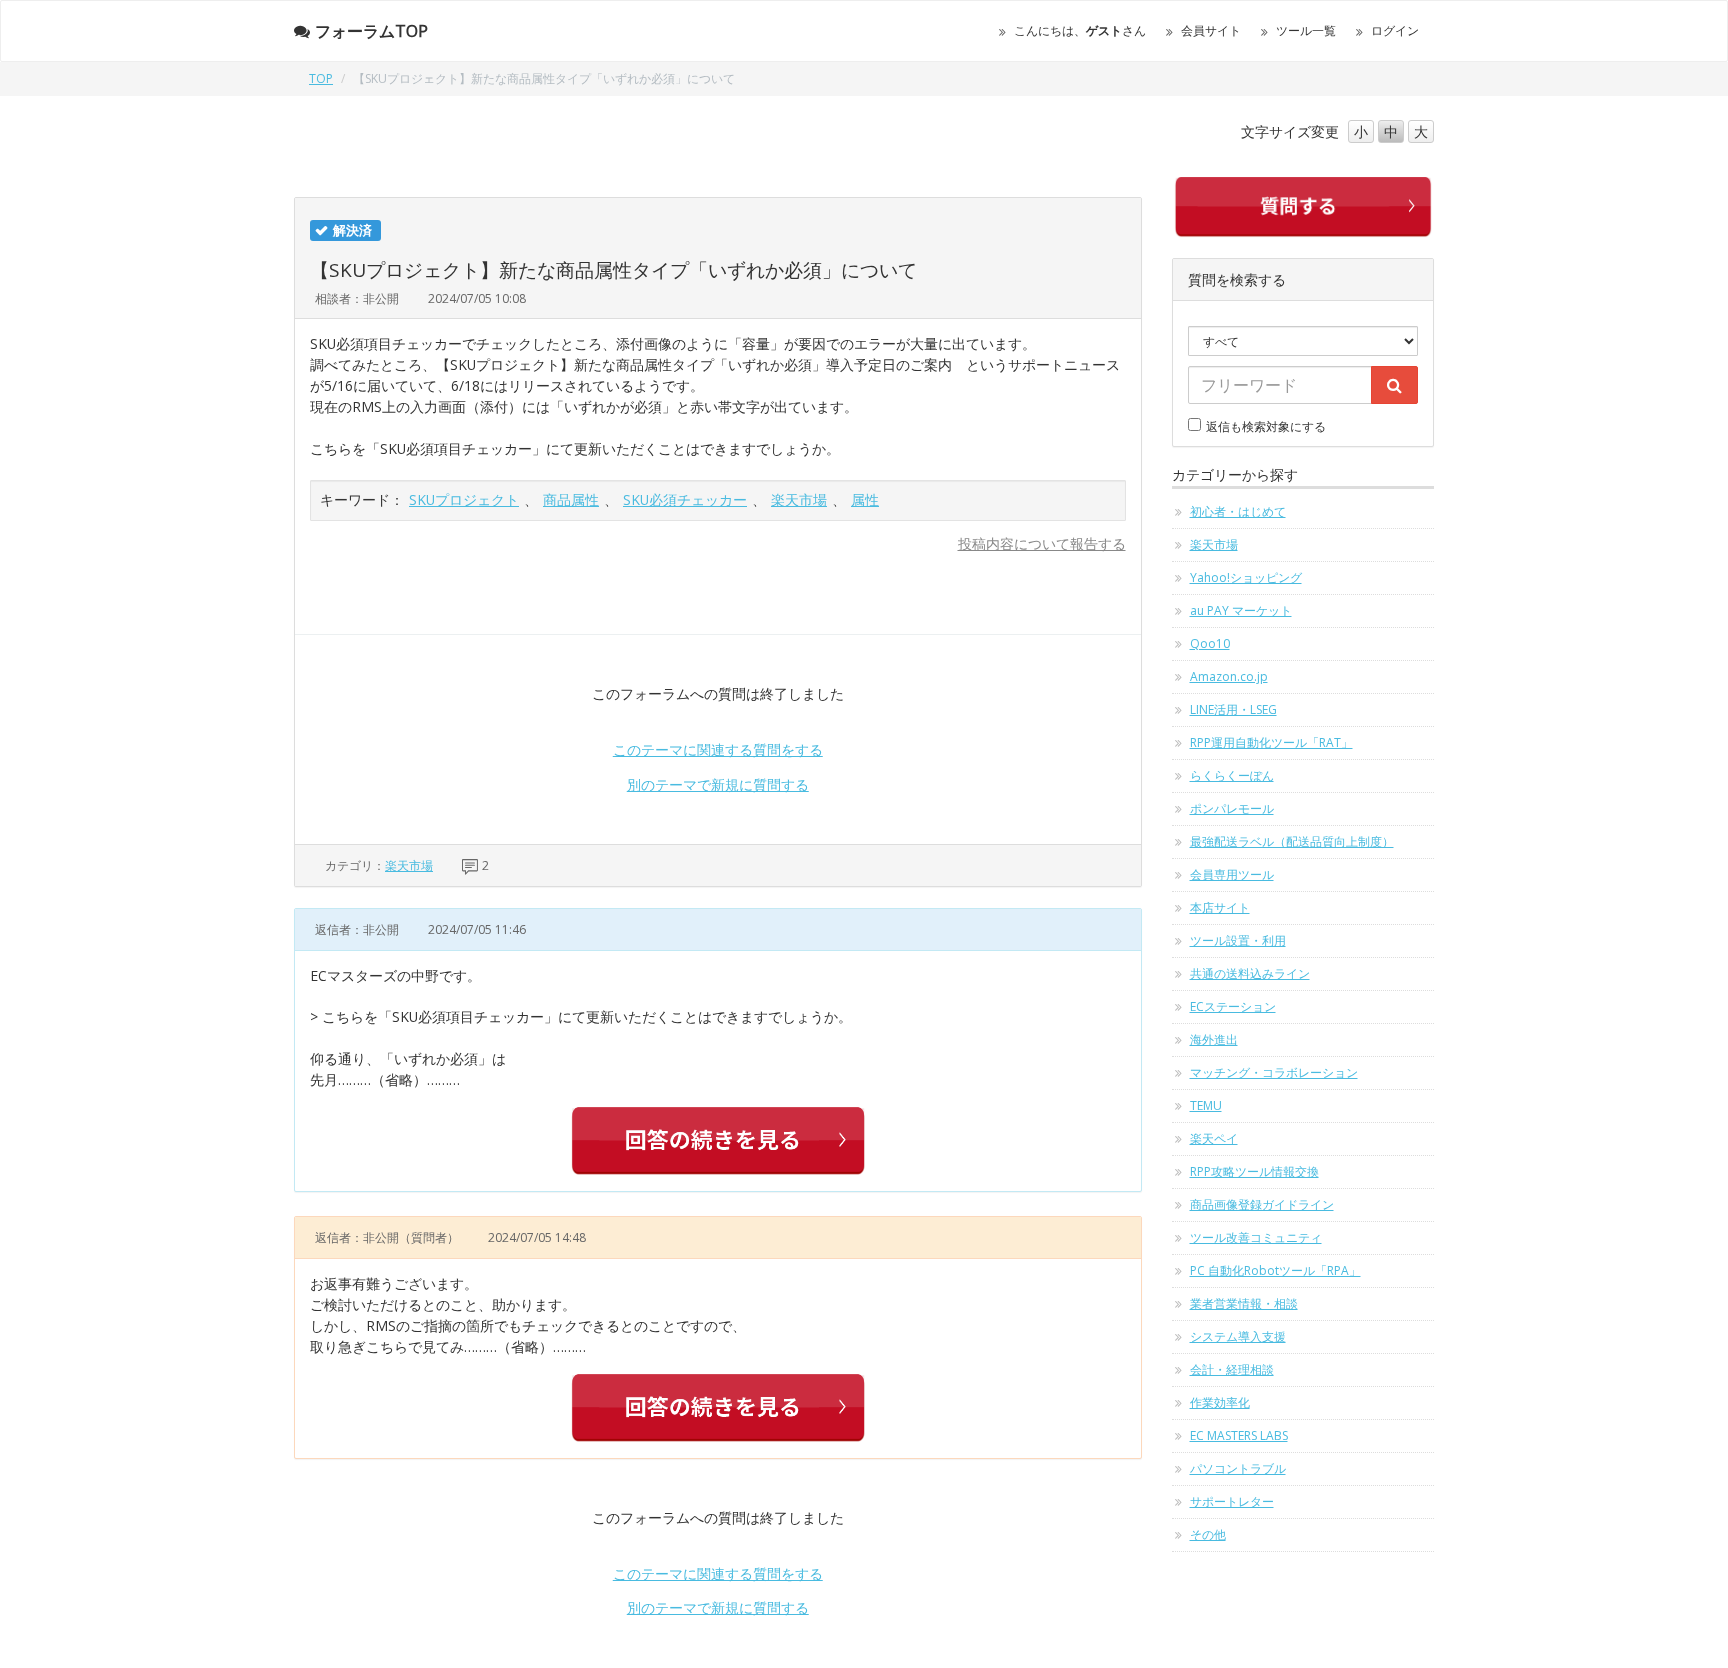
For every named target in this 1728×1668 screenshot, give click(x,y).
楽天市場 (799, 499)
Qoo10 (1210, 643)
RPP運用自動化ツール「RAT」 (1271, 742)
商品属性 (571, 499)
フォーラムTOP (371, 31)
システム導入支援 (1238, 1336)
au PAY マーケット (1241, 610)
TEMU (1206, 1105)
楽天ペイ (1214, 1138)
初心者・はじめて (1238, 511)
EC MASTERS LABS (1239, 1435)
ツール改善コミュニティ (1256, 1237)
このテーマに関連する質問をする (718, 749)
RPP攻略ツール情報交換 (1254, 1171)
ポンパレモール (1232, 808)
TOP (321, 78)
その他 (1208, 1534)
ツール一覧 (1306, 30)
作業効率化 (1220, 1402)
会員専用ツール (1232, 874)
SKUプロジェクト (464, 499)
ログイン (1395, 30)
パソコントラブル (1238, 1468)
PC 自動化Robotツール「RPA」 (1275, 1270)
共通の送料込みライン (1250, 973)
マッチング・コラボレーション (1274, 1072)
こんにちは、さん (1080, 30)
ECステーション (1233, 1006)
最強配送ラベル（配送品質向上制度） (1292, 841)
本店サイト (1220, 907)
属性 (865, 499)
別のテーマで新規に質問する (718, 784)
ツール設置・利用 (1238, 940)
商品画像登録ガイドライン (1262, 1204)
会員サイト (1211, 30)
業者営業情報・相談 (1244, 1303)
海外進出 (1214, 1039)
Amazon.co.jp (1229, 676)
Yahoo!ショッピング (1246, 577)
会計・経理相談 (1232, 1369)
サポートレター (1232, 1501)
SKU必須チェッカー (685, 499)
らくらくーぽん (1232, 775)
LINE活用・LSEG (1233, 709)
